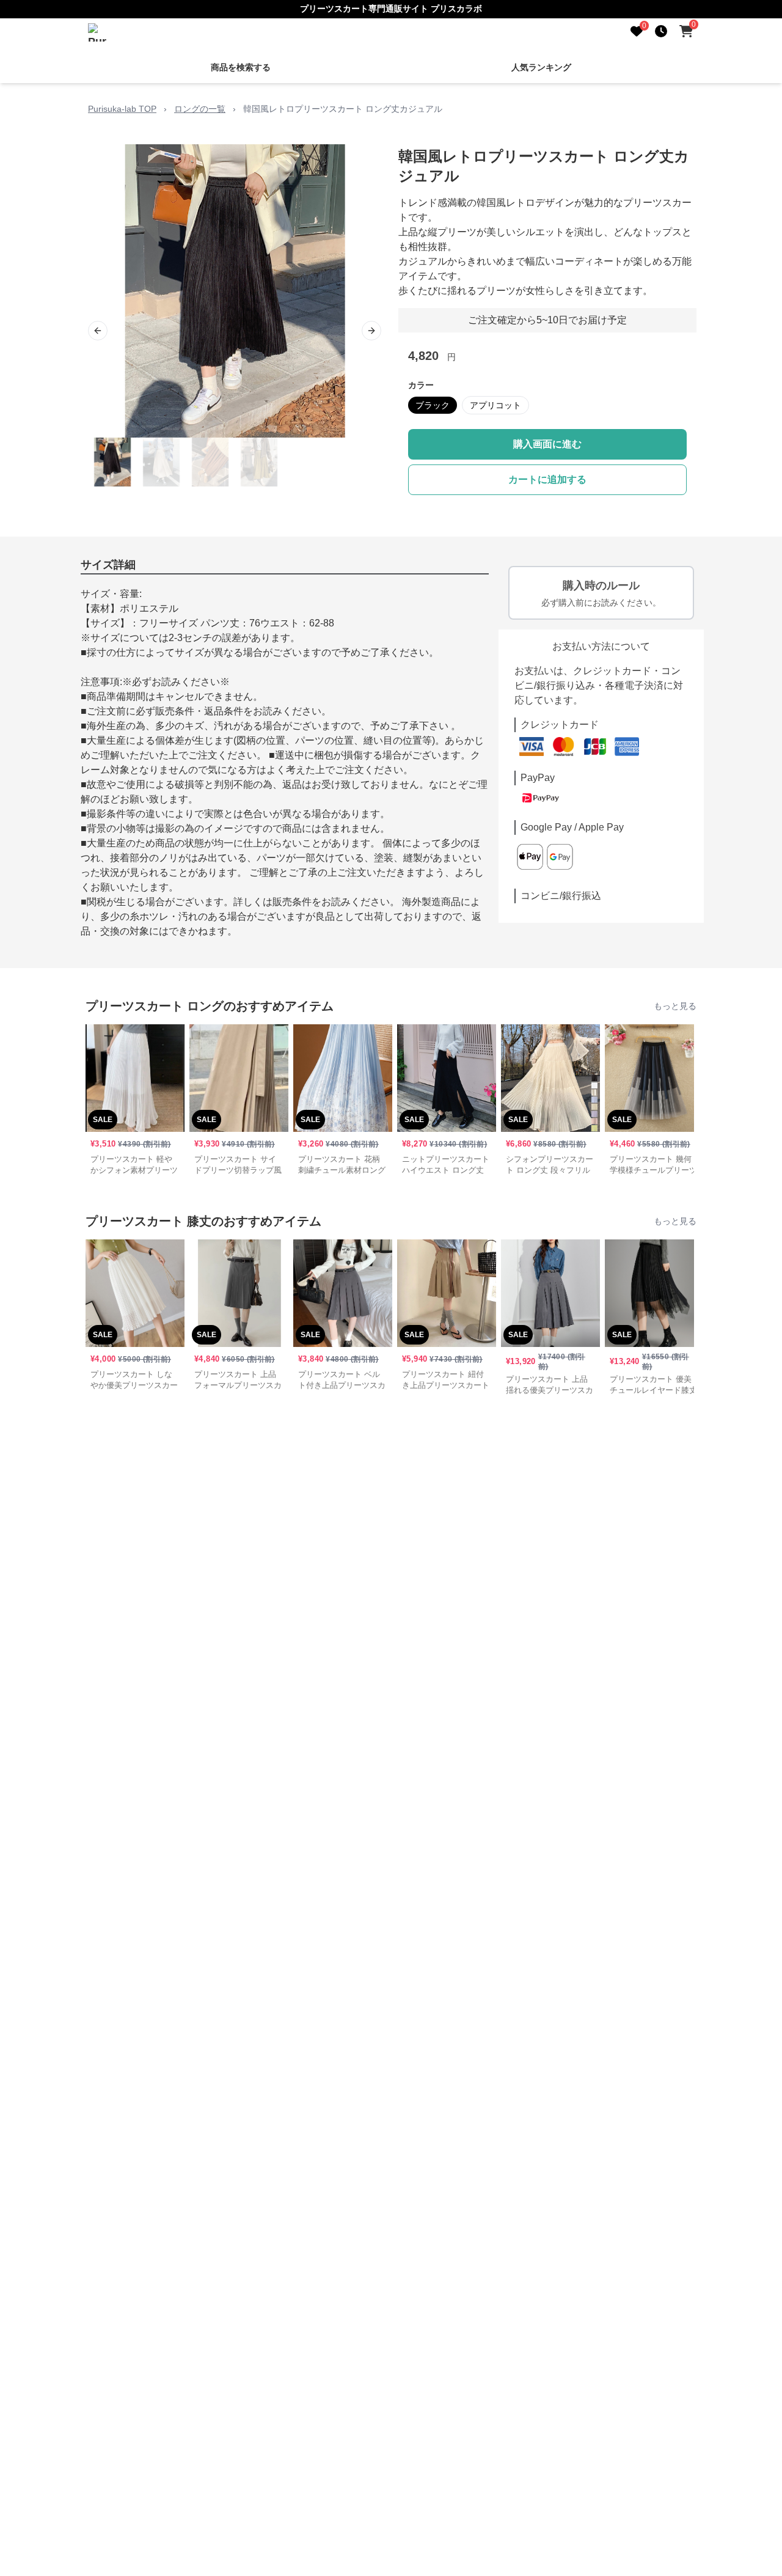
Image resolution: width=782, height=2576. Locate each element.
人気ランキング (541, 67)
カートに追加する (547, 479)
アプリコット (495, 405)
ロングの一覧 (200, 109)
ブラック (433, 405)
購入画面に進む (547, 444)
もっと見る (675, 1006)
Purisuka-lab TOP (122, 109)
